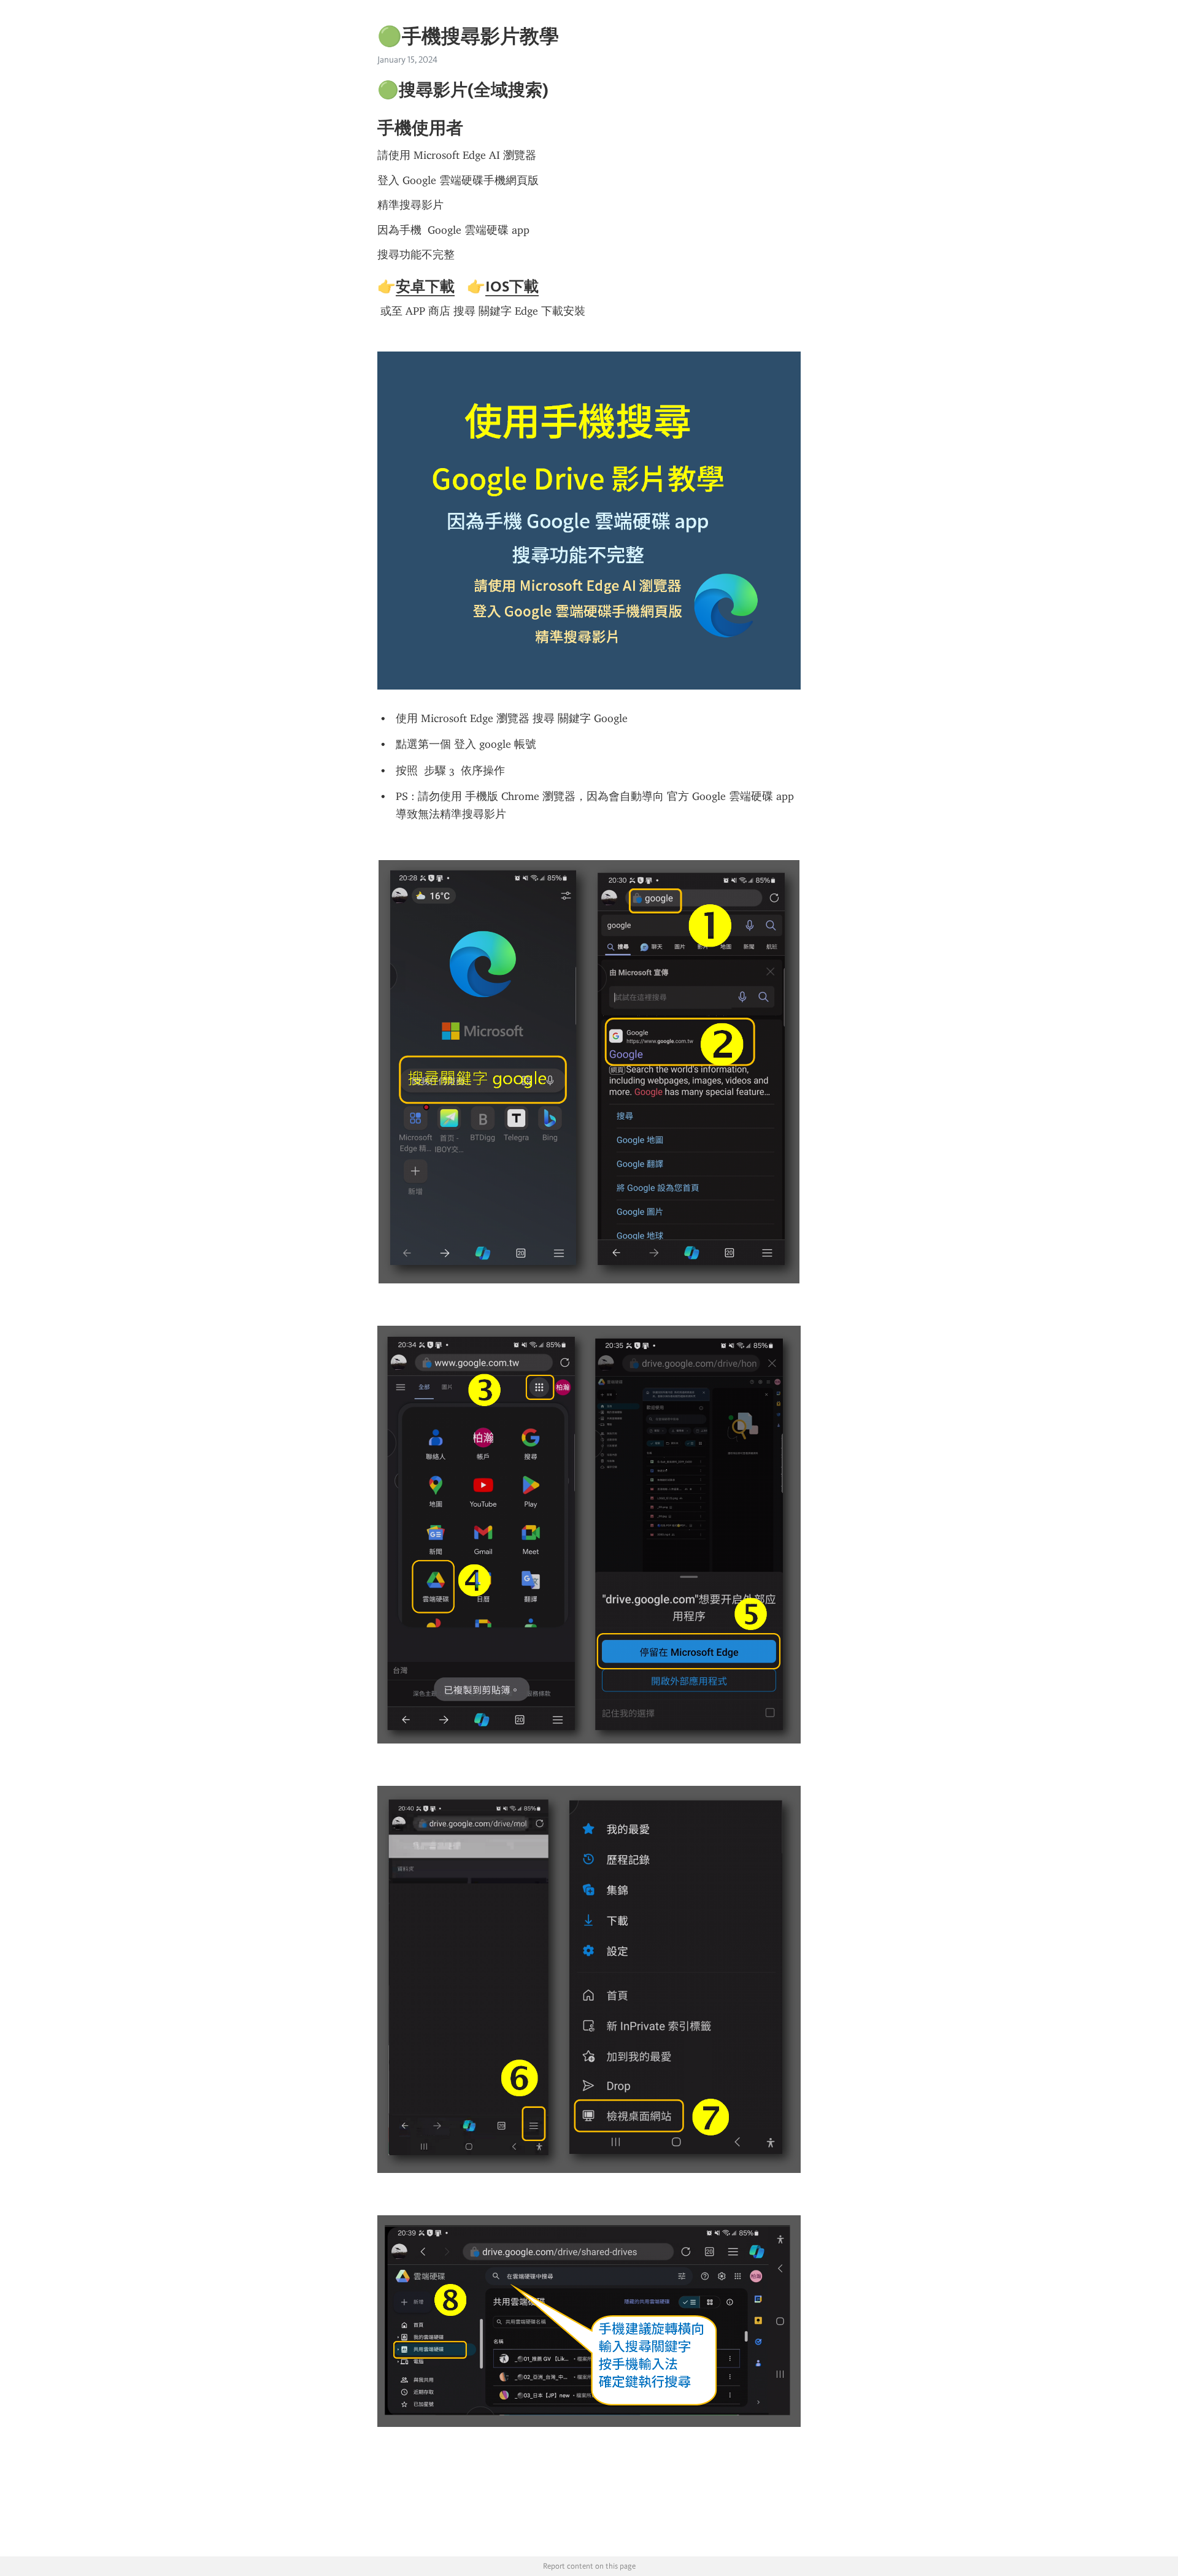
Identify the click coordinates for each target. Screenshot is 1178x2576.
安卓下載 (425, 286)
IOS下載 (512, 286)
